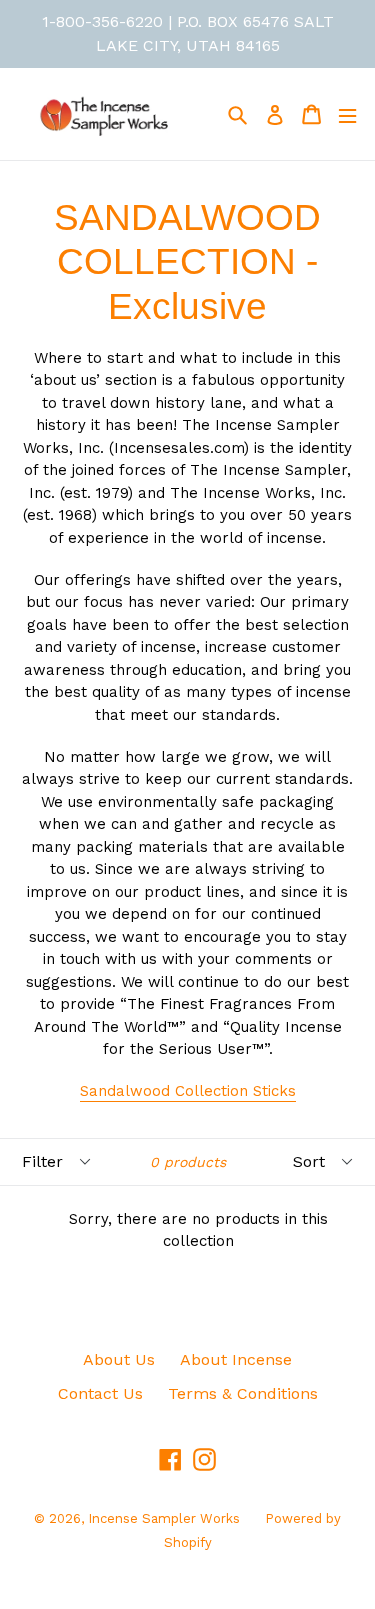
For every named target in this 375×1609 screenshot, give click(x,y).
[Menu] (347, 114)
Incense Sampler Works (164, 1518)
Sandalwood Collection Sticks (188, 1091)
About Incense (236, 1359)
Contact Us (100, 1393)
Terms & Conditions (243, 1393)
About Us (119, 1359)
